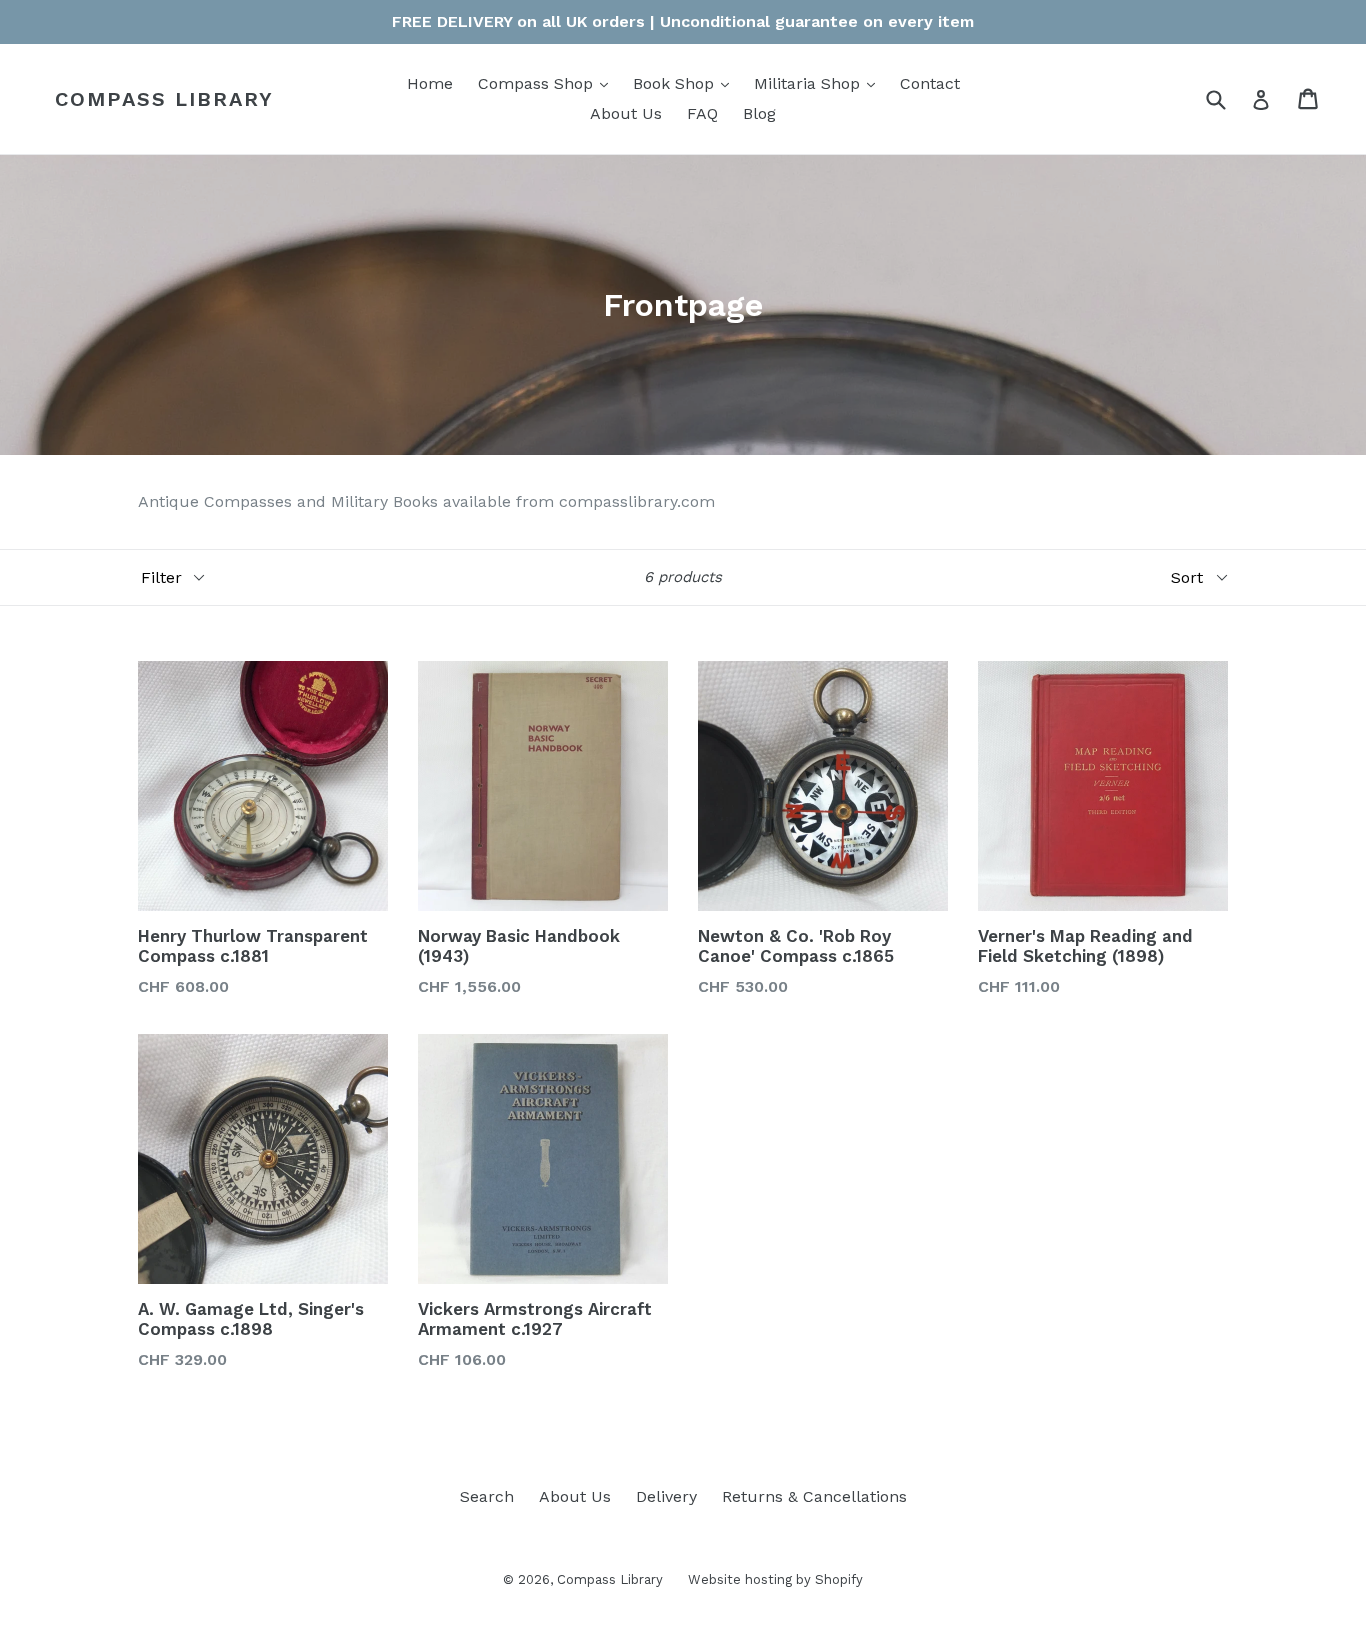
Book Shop (686, 83)
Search (487, 1496)
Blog (759, 113)
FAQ (702, 113)
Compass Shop (548, 83)
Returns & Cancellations (814, 1496)
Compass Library (164, 99)
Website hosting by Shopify (775, 1579)
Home (430, 83)
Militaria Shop (819, 83)
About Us (626, 113)
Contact (930, 83)
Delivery (666, 1496)
